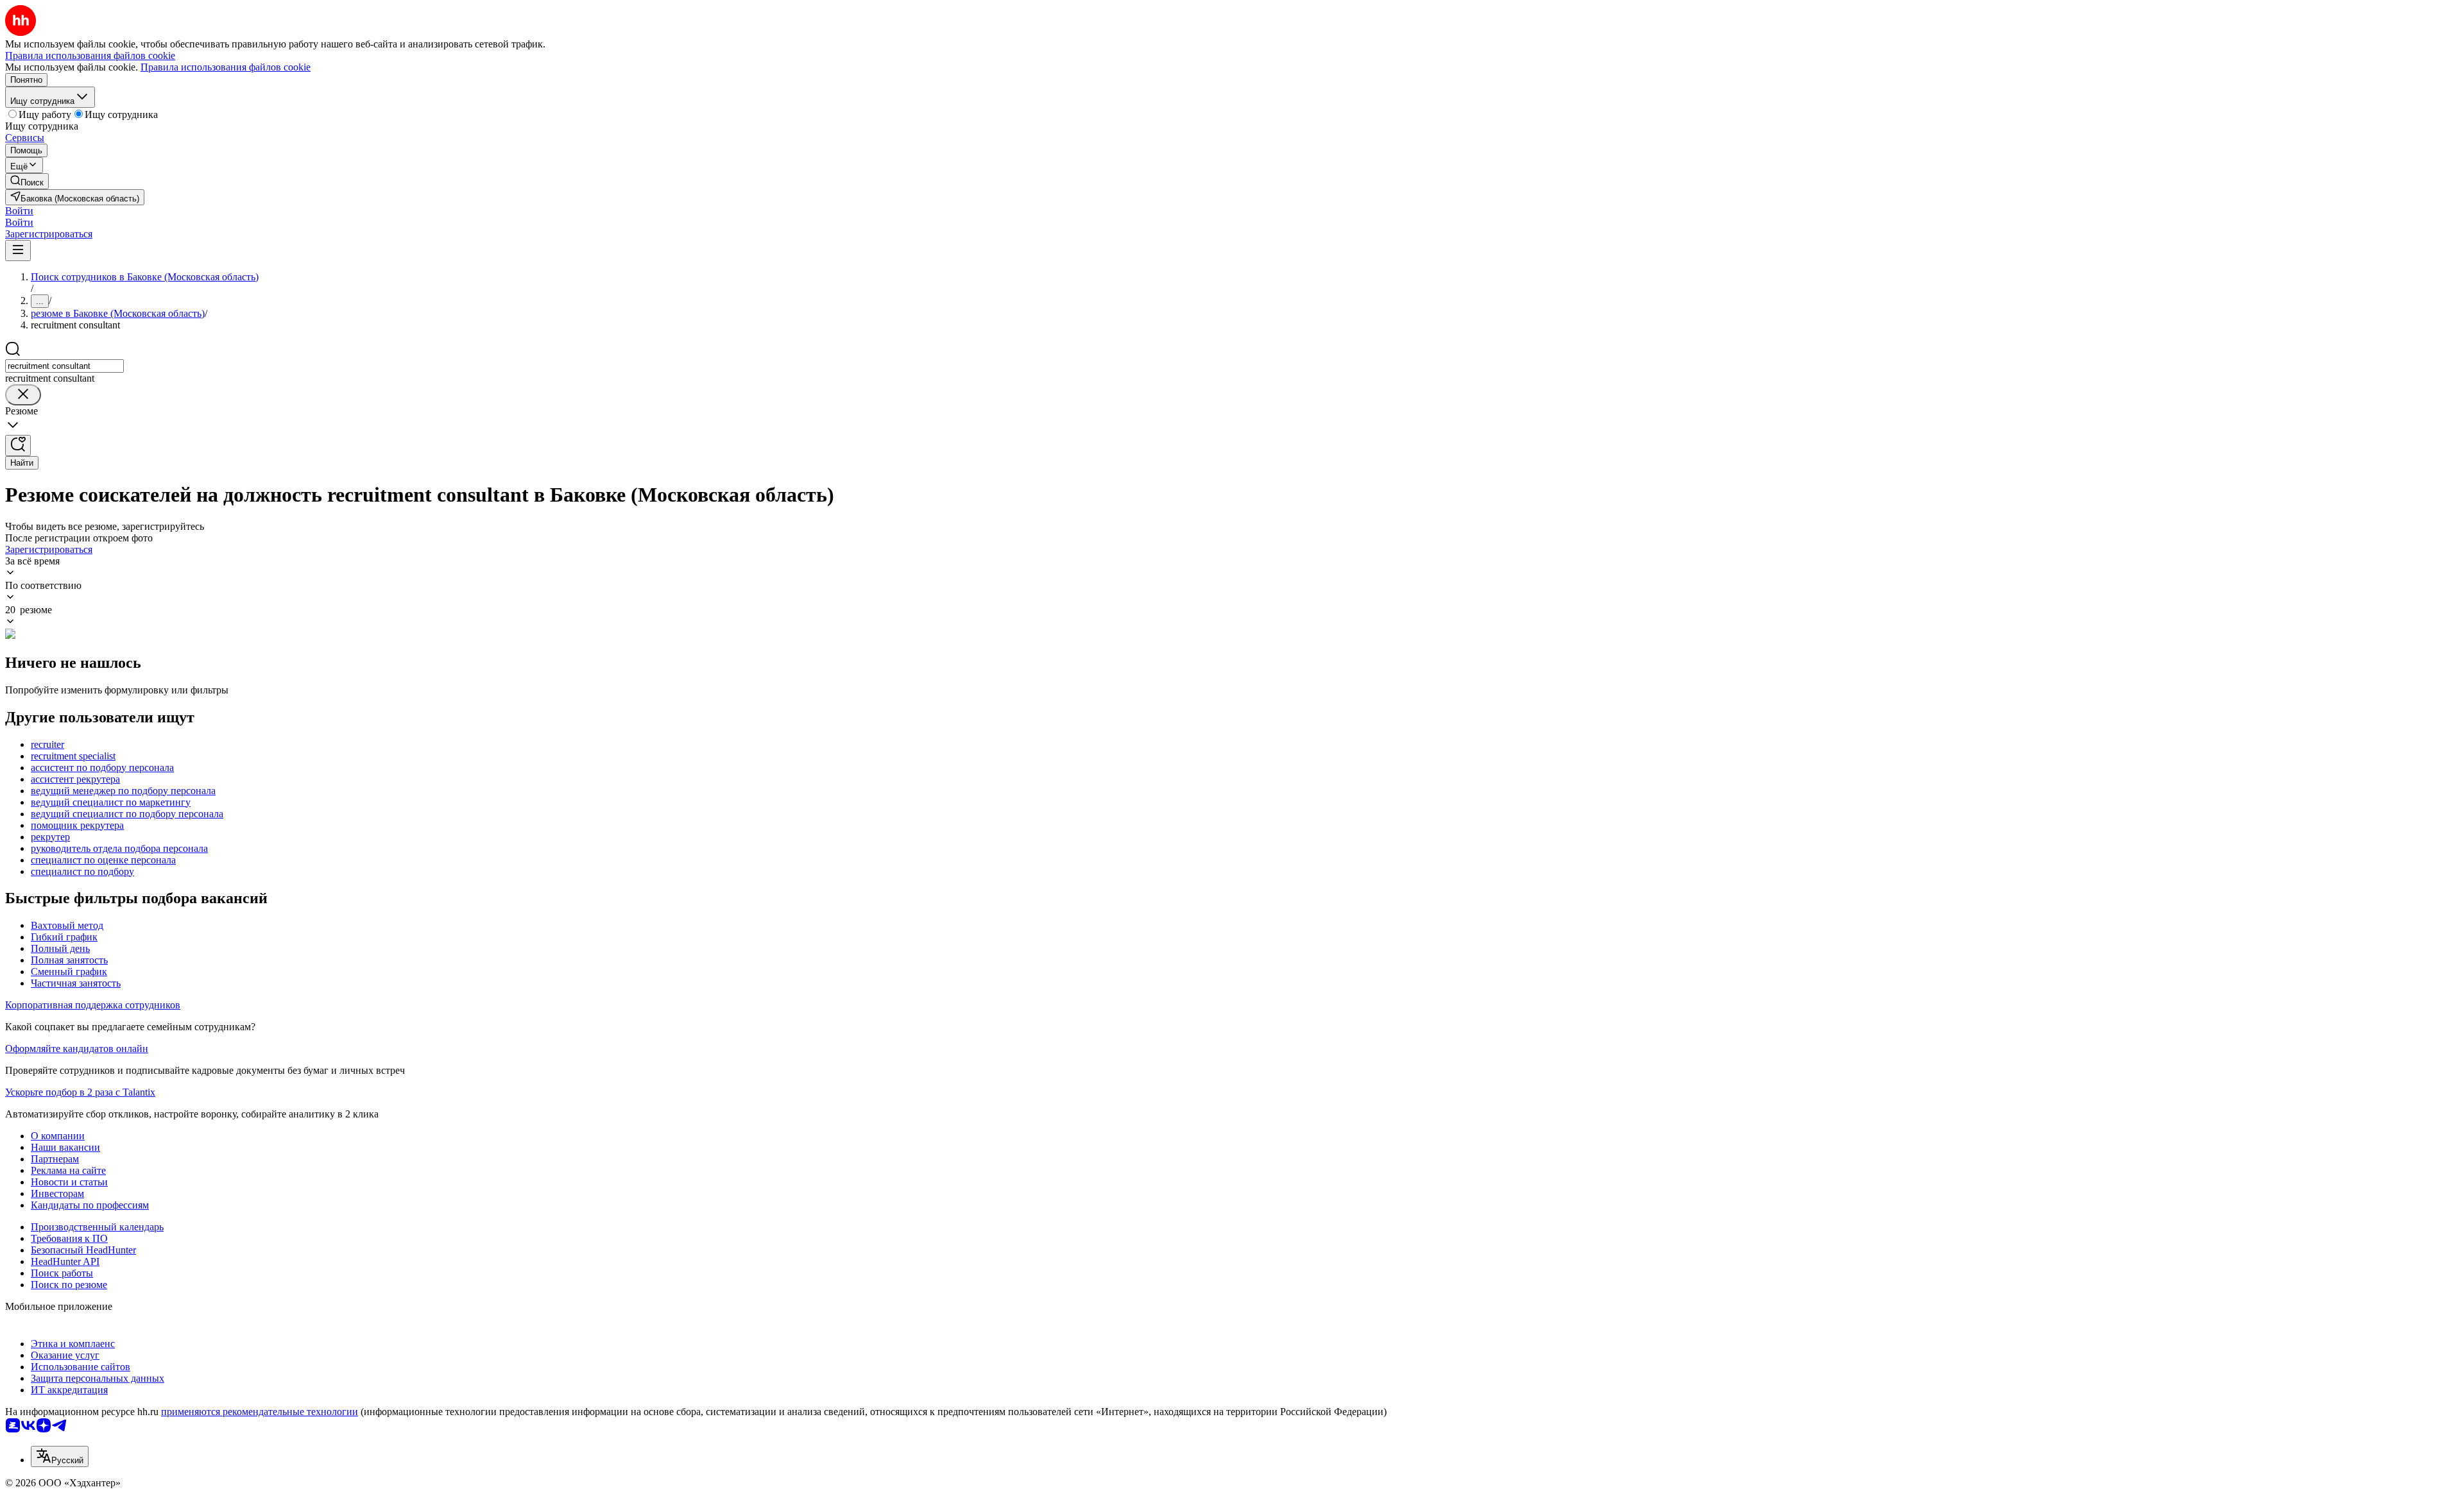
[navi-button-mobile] (18, 250)
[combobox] (64, 366)
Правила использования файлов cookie (226, 67)
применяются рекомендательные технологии (260, 1412)
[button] (19, 211)
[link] (27, 181)
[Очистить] (23, 395)
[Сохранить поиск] (18, 446)
